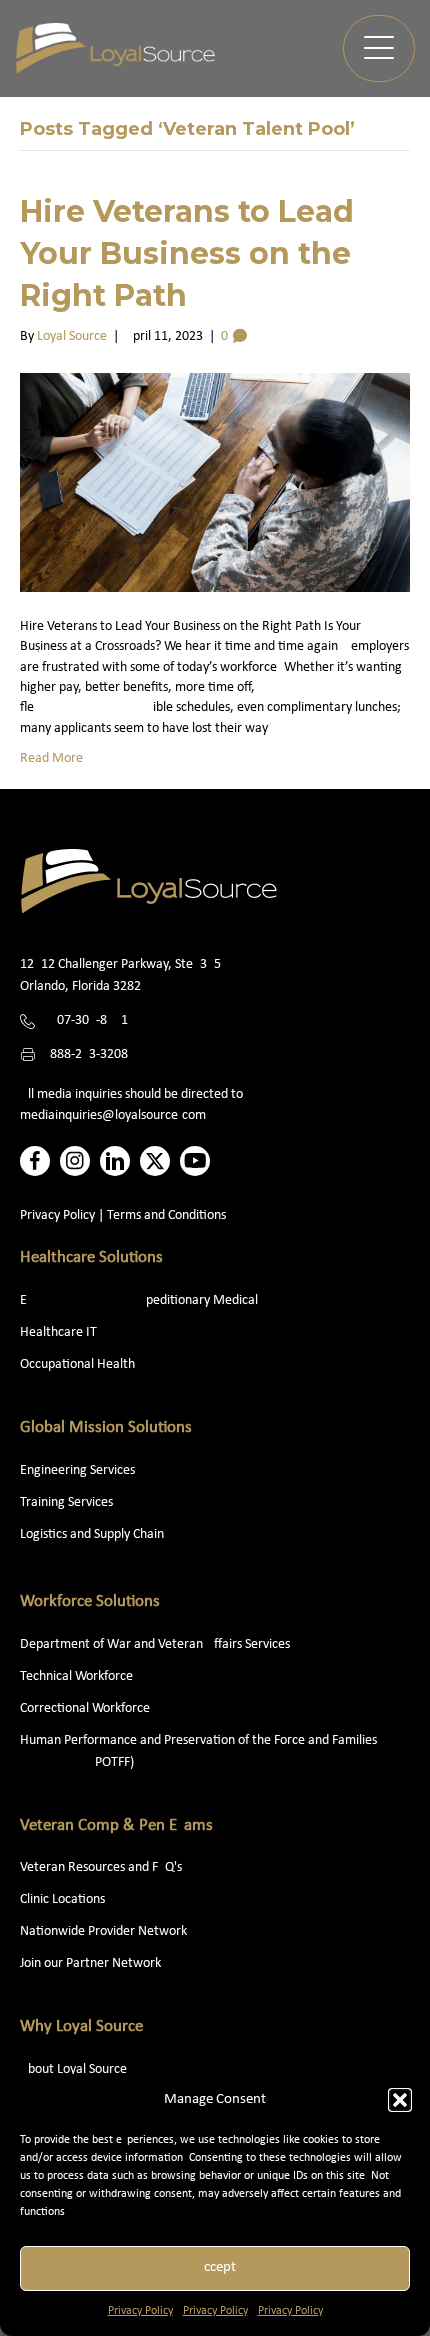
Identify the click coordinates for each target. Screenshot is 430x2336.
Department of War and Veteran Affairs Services (155, 1644)
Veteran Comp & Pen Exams (116, 1825)
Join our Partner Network (90, 1963)
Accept (215, 2267)
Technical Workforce (76, 1676)
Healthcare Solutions (91, 1257)
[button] (400, 2100)
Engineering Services (77, 1470)
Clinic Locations (62, 1899)
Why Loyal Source (81, 2026)
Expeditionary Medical (139, 1300)
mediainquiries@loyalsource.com (113, 1115)
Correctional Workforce (85, 1708)
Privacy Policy (140, 2311)
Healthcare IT (60, 1332)
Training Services (66, 1502)
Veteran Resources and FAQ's (101, 1867)
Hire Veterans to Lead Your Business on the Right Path (187, 253)
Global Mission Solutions (106, 1427)
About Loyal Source (73, 2069)
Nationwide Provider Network (103, 1931)
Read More (51, 758)
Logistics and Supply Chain (92, 1534)
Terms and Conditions (166, 1215)
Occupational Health (77, 1364)
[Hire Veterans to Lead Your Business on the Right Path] (215, 482)
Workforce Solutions (90, 1601)
